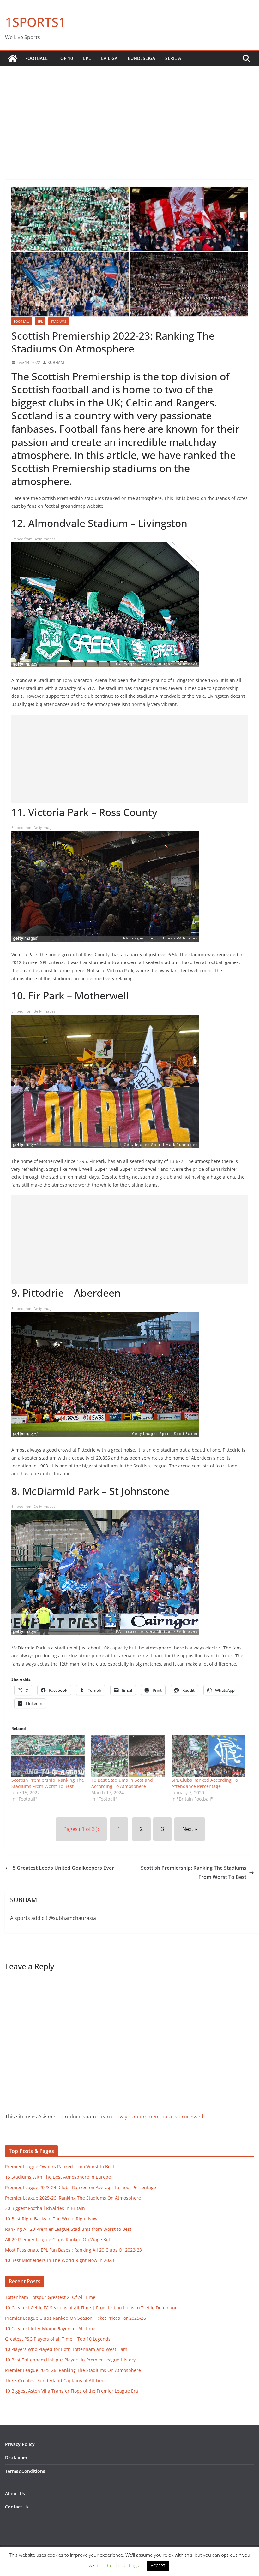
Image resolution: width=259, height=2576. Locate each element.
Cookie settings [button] (123, 2565)
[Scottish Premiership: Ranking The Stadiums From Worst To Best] (48, 1756)
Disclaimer (16, 2458)
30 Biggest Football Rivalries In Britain (45, 2208)
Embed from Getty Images (33, 539)
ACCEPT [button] (158, 2566)
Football (36, 58)
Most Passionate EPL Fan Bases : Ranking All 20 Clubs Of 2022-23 (73, 2250)
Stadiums (58, 321)
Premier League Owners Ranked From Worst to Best (60, 2167)
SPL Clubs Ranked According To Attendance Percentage (205, 1783)
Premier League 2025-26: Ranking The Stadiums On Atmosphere (73, 2198)
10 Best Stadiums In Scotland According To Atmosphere (122, 1783)
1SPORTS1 (35, 22)
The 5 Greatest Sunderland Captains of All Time (55, 2381)
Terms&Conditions (25, 2471)
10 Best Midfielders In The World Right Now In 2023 (60, 2260)
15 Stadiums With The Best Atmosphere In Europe (58, 2177)
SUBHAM (56, 362)
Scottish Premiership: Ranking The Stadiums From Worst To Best (48, 1783)
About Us (15, 2493)
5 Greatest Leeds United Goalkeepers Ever (63, 1868)
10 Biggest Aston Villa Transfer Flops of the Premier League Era (72, 2391)
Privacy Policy (20, 2444)
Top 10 (65, 58)
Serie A (173, 58)
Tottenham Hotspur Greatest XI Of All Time (50, 2297)
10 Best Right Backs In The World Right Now (51, 2219)
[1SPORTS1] (13, 58)
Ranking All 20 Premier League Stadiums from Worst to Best (68, 2229)
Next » (190, 1829)
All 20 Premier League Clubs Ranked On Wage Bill (57, 2239)
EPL (87, 58)
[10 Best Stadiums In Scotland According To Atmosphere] (128, 1756)
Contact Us (17, 2507)
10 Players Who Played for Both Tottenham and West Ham (66, 2349)
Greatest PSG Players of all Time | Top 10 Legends (58, 2339)
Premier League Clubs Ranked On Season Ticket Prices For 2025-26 (75, 2318)
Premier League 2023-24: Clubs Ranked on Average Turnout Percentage (81, 2187)
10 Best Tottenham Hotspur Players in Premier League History (70, 2360)
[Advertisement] (129, 113)
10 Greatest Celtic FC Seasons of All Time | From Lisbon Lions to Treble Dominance (92, 2308)
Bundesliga (141, 58)
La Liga (109, 58)
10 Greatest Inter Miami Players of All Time (50, 2328)
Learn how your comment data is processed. (152, 2117)
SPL (40, 321)
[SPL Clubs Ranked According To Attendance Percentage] (208, 1756)
